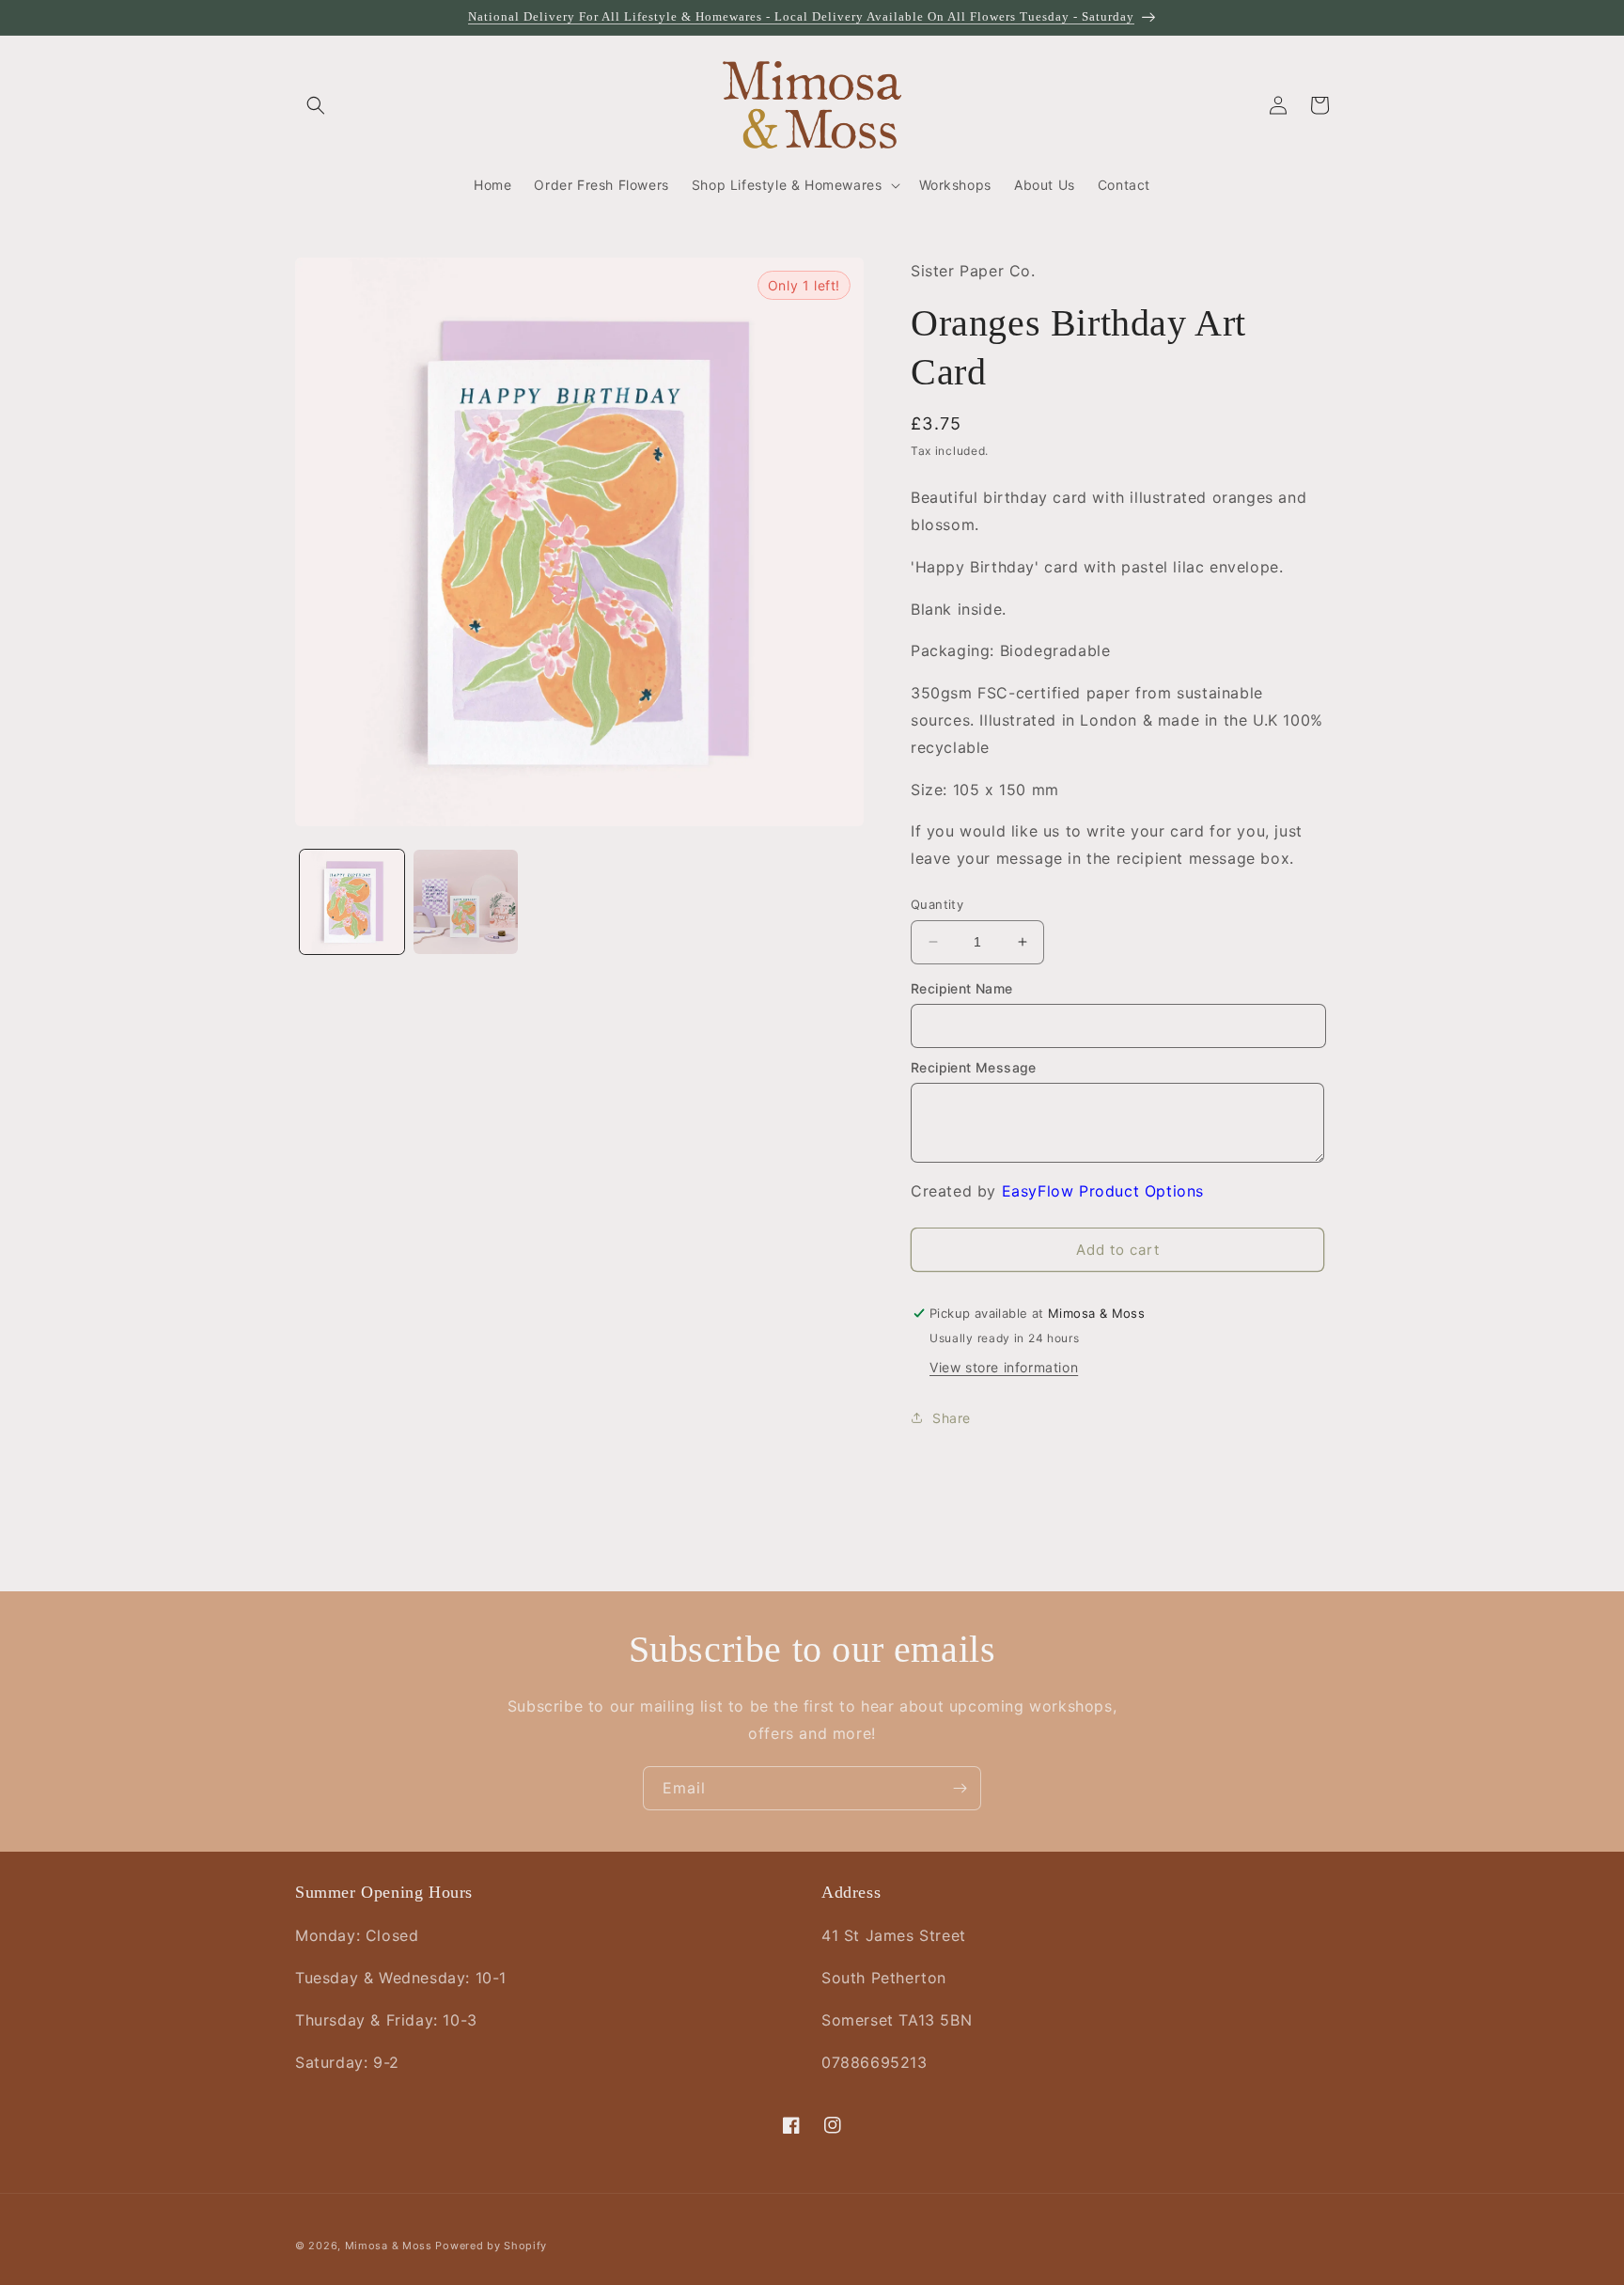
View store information (1004, 1367)
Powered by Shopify (491, 2246)
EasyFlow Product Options (1103, 1191)
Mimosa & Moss (389, 2246)
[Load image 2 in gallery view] (466, 902)
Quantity (937, 904)
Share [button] (952, 1418)
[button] (316, 105)
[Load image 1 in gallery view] (352, 902)
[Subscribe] (960, 1788)
